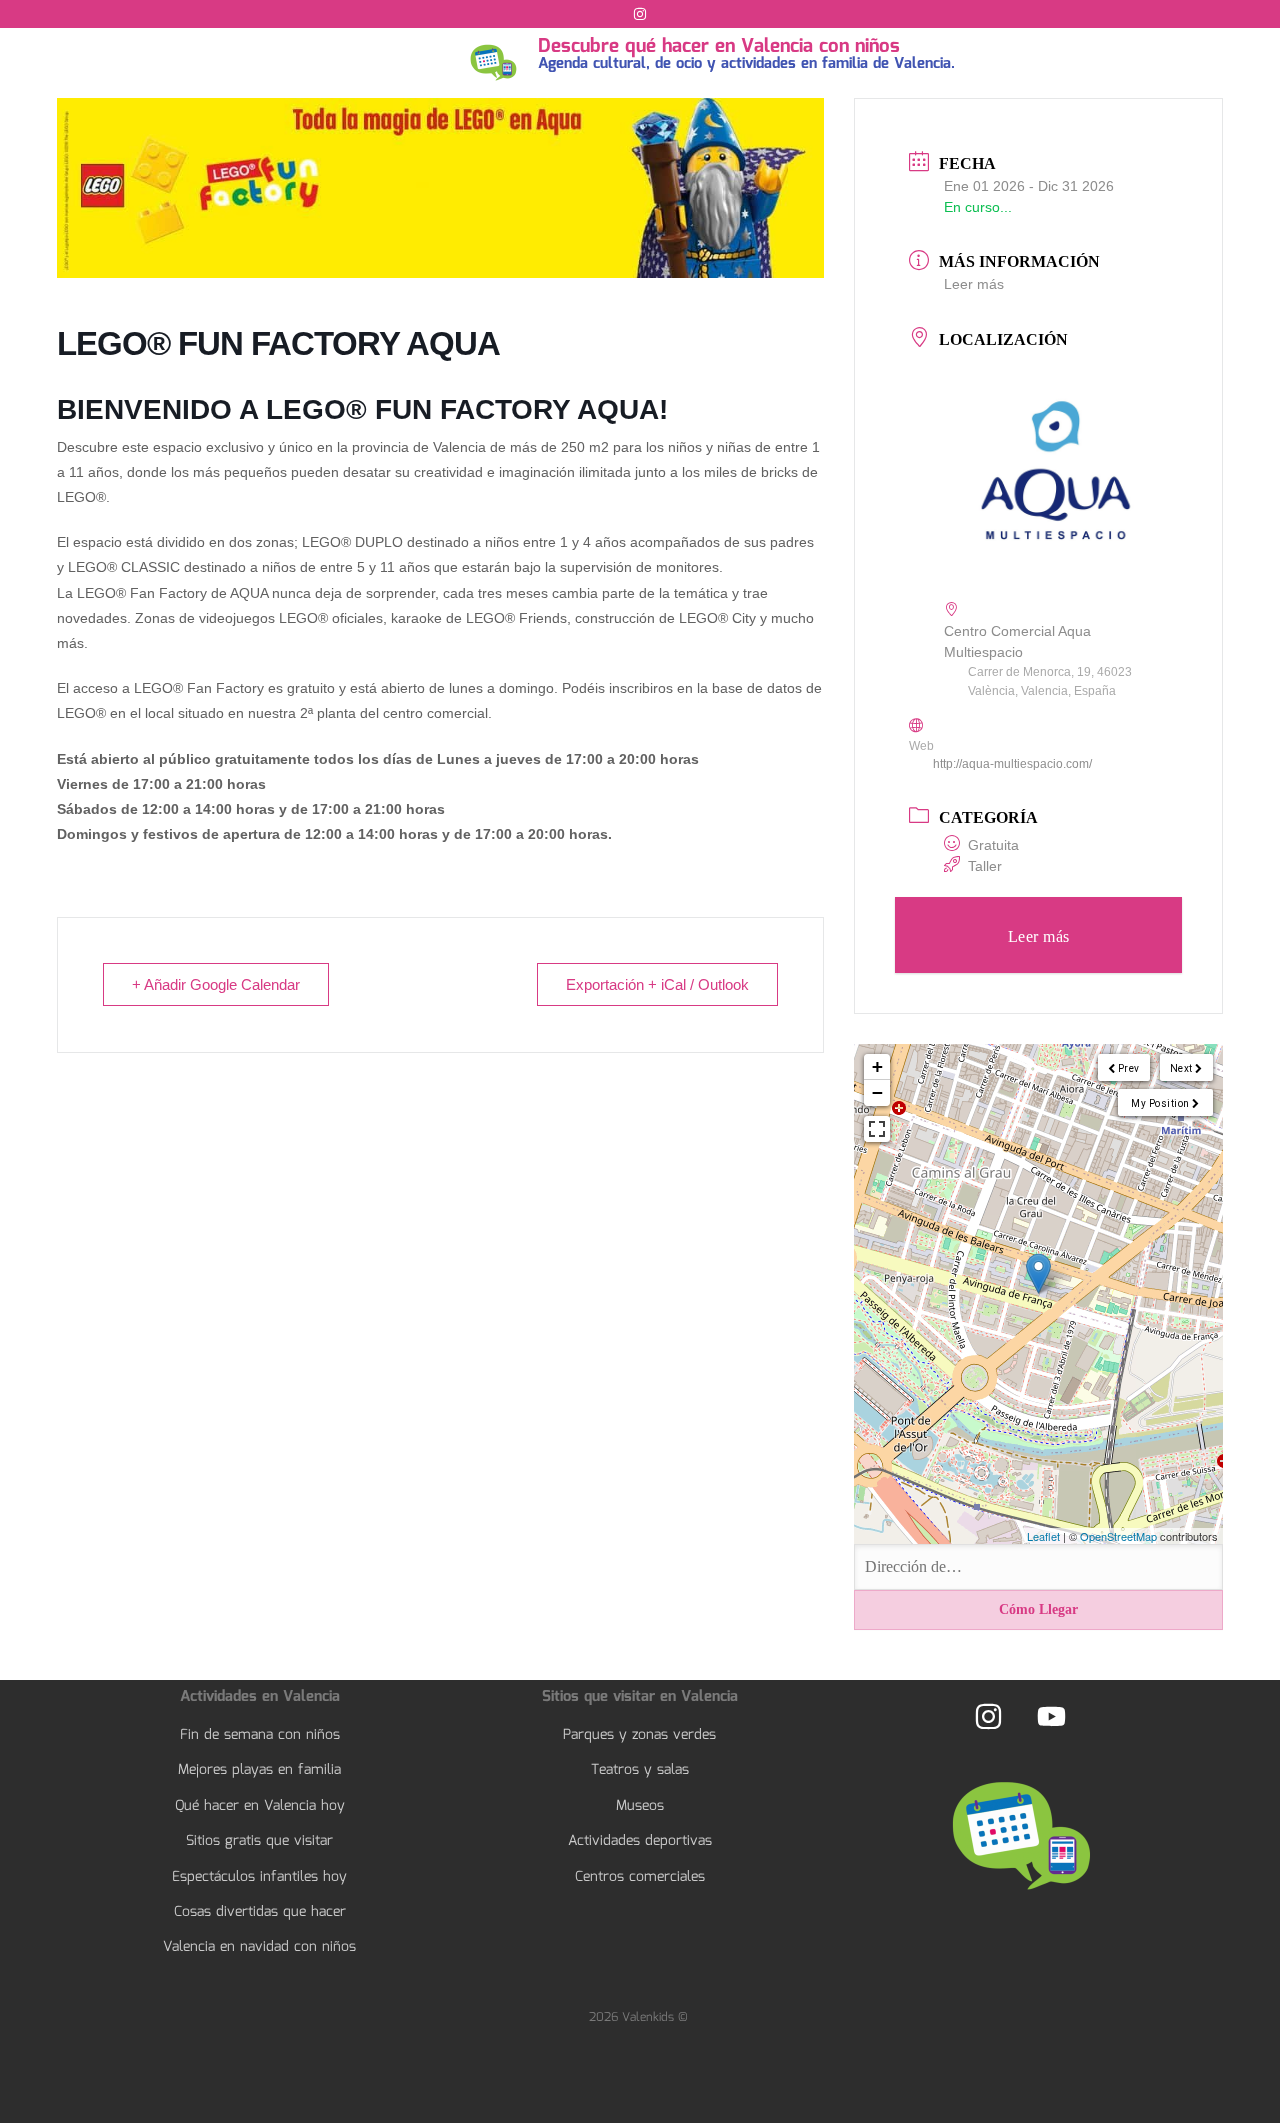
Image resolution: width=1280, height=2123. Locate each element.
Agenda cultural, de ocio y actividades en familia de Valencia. (746, 64)
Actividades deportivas (640, 1841)
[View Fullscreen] (877, 1129)
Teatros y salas (640, 1770)
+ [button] (877, 1066)
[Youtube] (1051, 1716)
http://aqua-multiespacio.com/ (1012, 764)
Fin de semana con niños (260, 1735)
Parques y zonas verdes (639, 1735)
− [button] (877, 1092)
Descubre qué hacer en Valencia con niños (719, 47)
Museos (640, 1806)
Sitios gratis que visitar (259, 1841)
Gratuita (993, 845)
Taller (985, 866)
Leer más (974, 284)
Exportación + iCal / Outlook (657, 984)
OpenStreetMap (1118, 1536)
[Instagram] (640, 14)
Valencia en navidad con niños (259, 1947)
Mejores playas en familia (259, 1770)
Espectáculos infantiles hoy (259, 1877)
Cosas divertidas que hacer (260, 1912)
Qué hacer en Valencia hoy (260, 1806)
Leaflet (1043, 1536)
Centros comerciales (640, 1877)
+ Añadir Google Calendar (216, 984)
